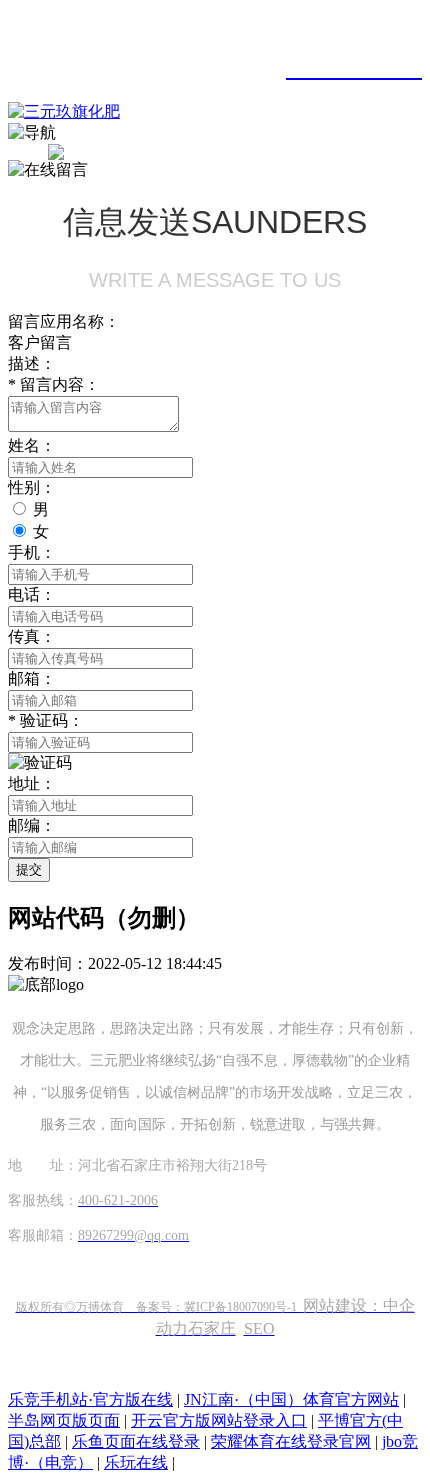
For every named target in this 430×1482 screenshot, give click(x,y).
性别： (32, 487)
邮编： (32, 825)
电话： (32, 594)
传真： (32, 636)
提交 (29, 869)
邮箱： (32, 678)
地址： (32, 783)
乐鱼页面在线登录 (136, 1441)
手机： (32, 552)
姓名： (32, 445)
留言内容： (54, 384)
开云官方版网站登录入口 (219, 1420)
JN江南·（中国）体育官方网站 (291, 1399)
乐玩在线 (136, 1462)
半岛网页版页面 (64, 1420)
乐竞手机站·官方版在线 (90, 1399)
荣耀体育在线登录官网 (291, 1441)
